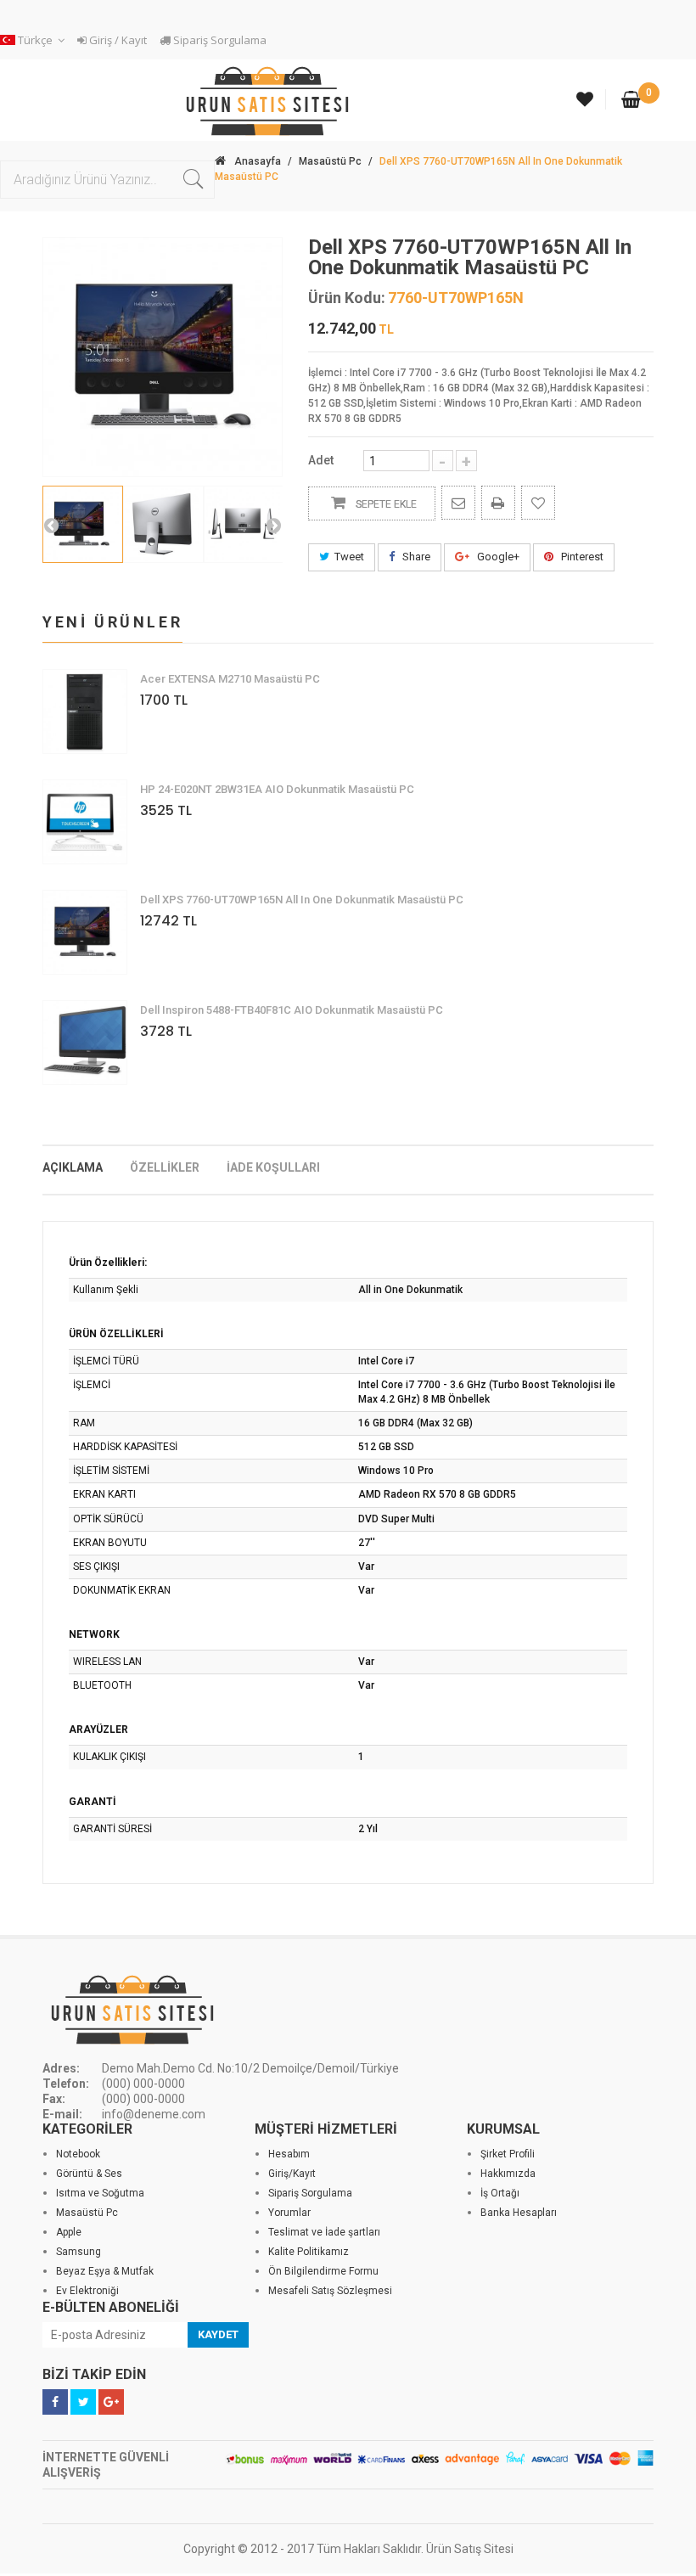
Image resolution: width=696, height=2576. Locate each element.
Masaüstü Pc (330, 161)
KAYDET (218, 2334)
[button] (35, 40)
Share (415, 557)
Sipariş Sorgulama (219, 40)
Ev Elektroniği (87, 2291)
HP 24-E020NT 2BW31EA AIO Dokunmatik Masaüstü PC (277, 789)
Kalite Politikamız (309, 2252)
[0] (631, 101)
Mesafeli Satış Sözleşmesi (330, 2291)
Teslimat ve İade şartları (324, 2232)
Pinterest (581, 557)
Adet (321, 460)
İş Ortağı (500, 2193)
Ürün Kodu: (347, 298)
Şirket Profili (508, 2154)
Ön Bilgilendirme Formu (323, 2271)
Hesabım (289, 2154)
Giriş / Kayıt (117, 40)
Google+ (497, 557)
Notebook (78, 2154)
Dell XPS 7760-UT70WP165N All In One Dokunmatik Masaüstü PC (302, 900)
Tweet (349, 557)
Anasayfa (258, 161)
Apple (69, 2232)
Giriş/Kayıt (292, 2174)
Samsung (79, 2252)
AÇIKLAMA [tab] (73, 1167)
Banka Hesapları (519, 2213)
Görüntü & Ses (89, 2174)
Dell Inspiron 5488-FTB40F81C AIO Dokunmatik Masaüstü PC (292, 1010)
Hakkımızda (508, 2174)
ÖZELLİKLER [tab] (165, 1167)
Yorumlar (289, 2213)
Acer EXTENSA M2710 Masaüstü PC (230, 679)
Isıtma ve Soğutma (100, 2193)
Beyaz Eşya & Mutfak (105, 2271)
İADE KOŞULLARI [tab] (273, 1167)
